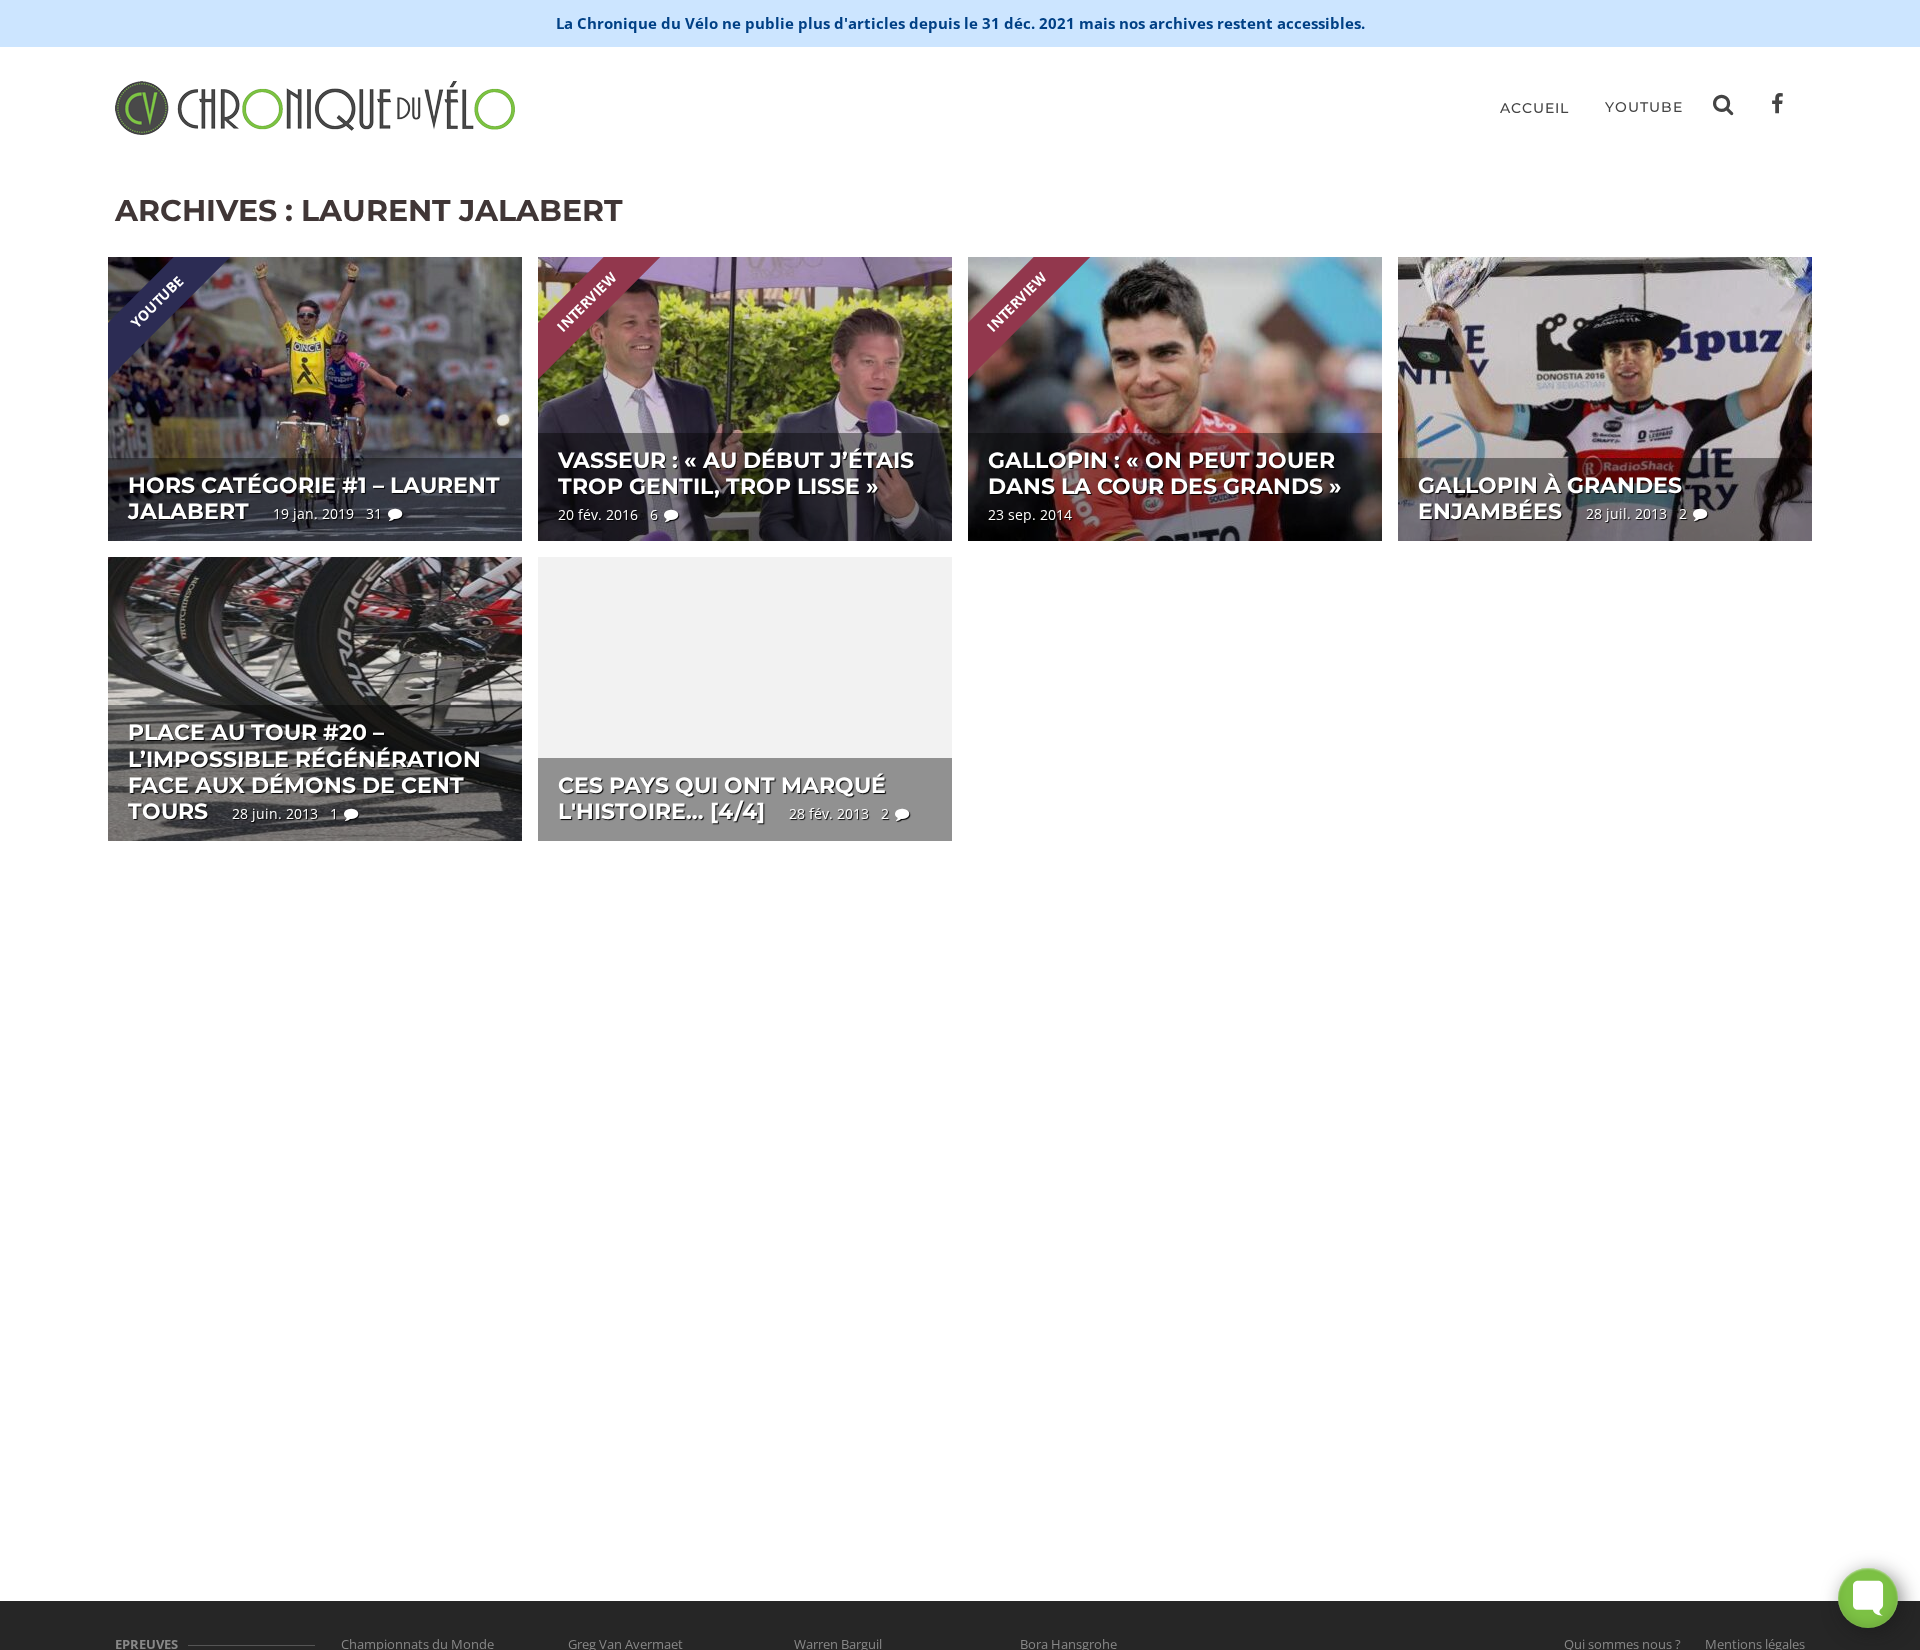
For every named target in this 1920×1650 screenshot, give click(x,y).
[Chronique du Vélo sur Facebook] (1778, 108)
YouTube (1644, 107)
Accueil (1534, 108)
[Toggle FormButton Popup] (1868, 1598)
